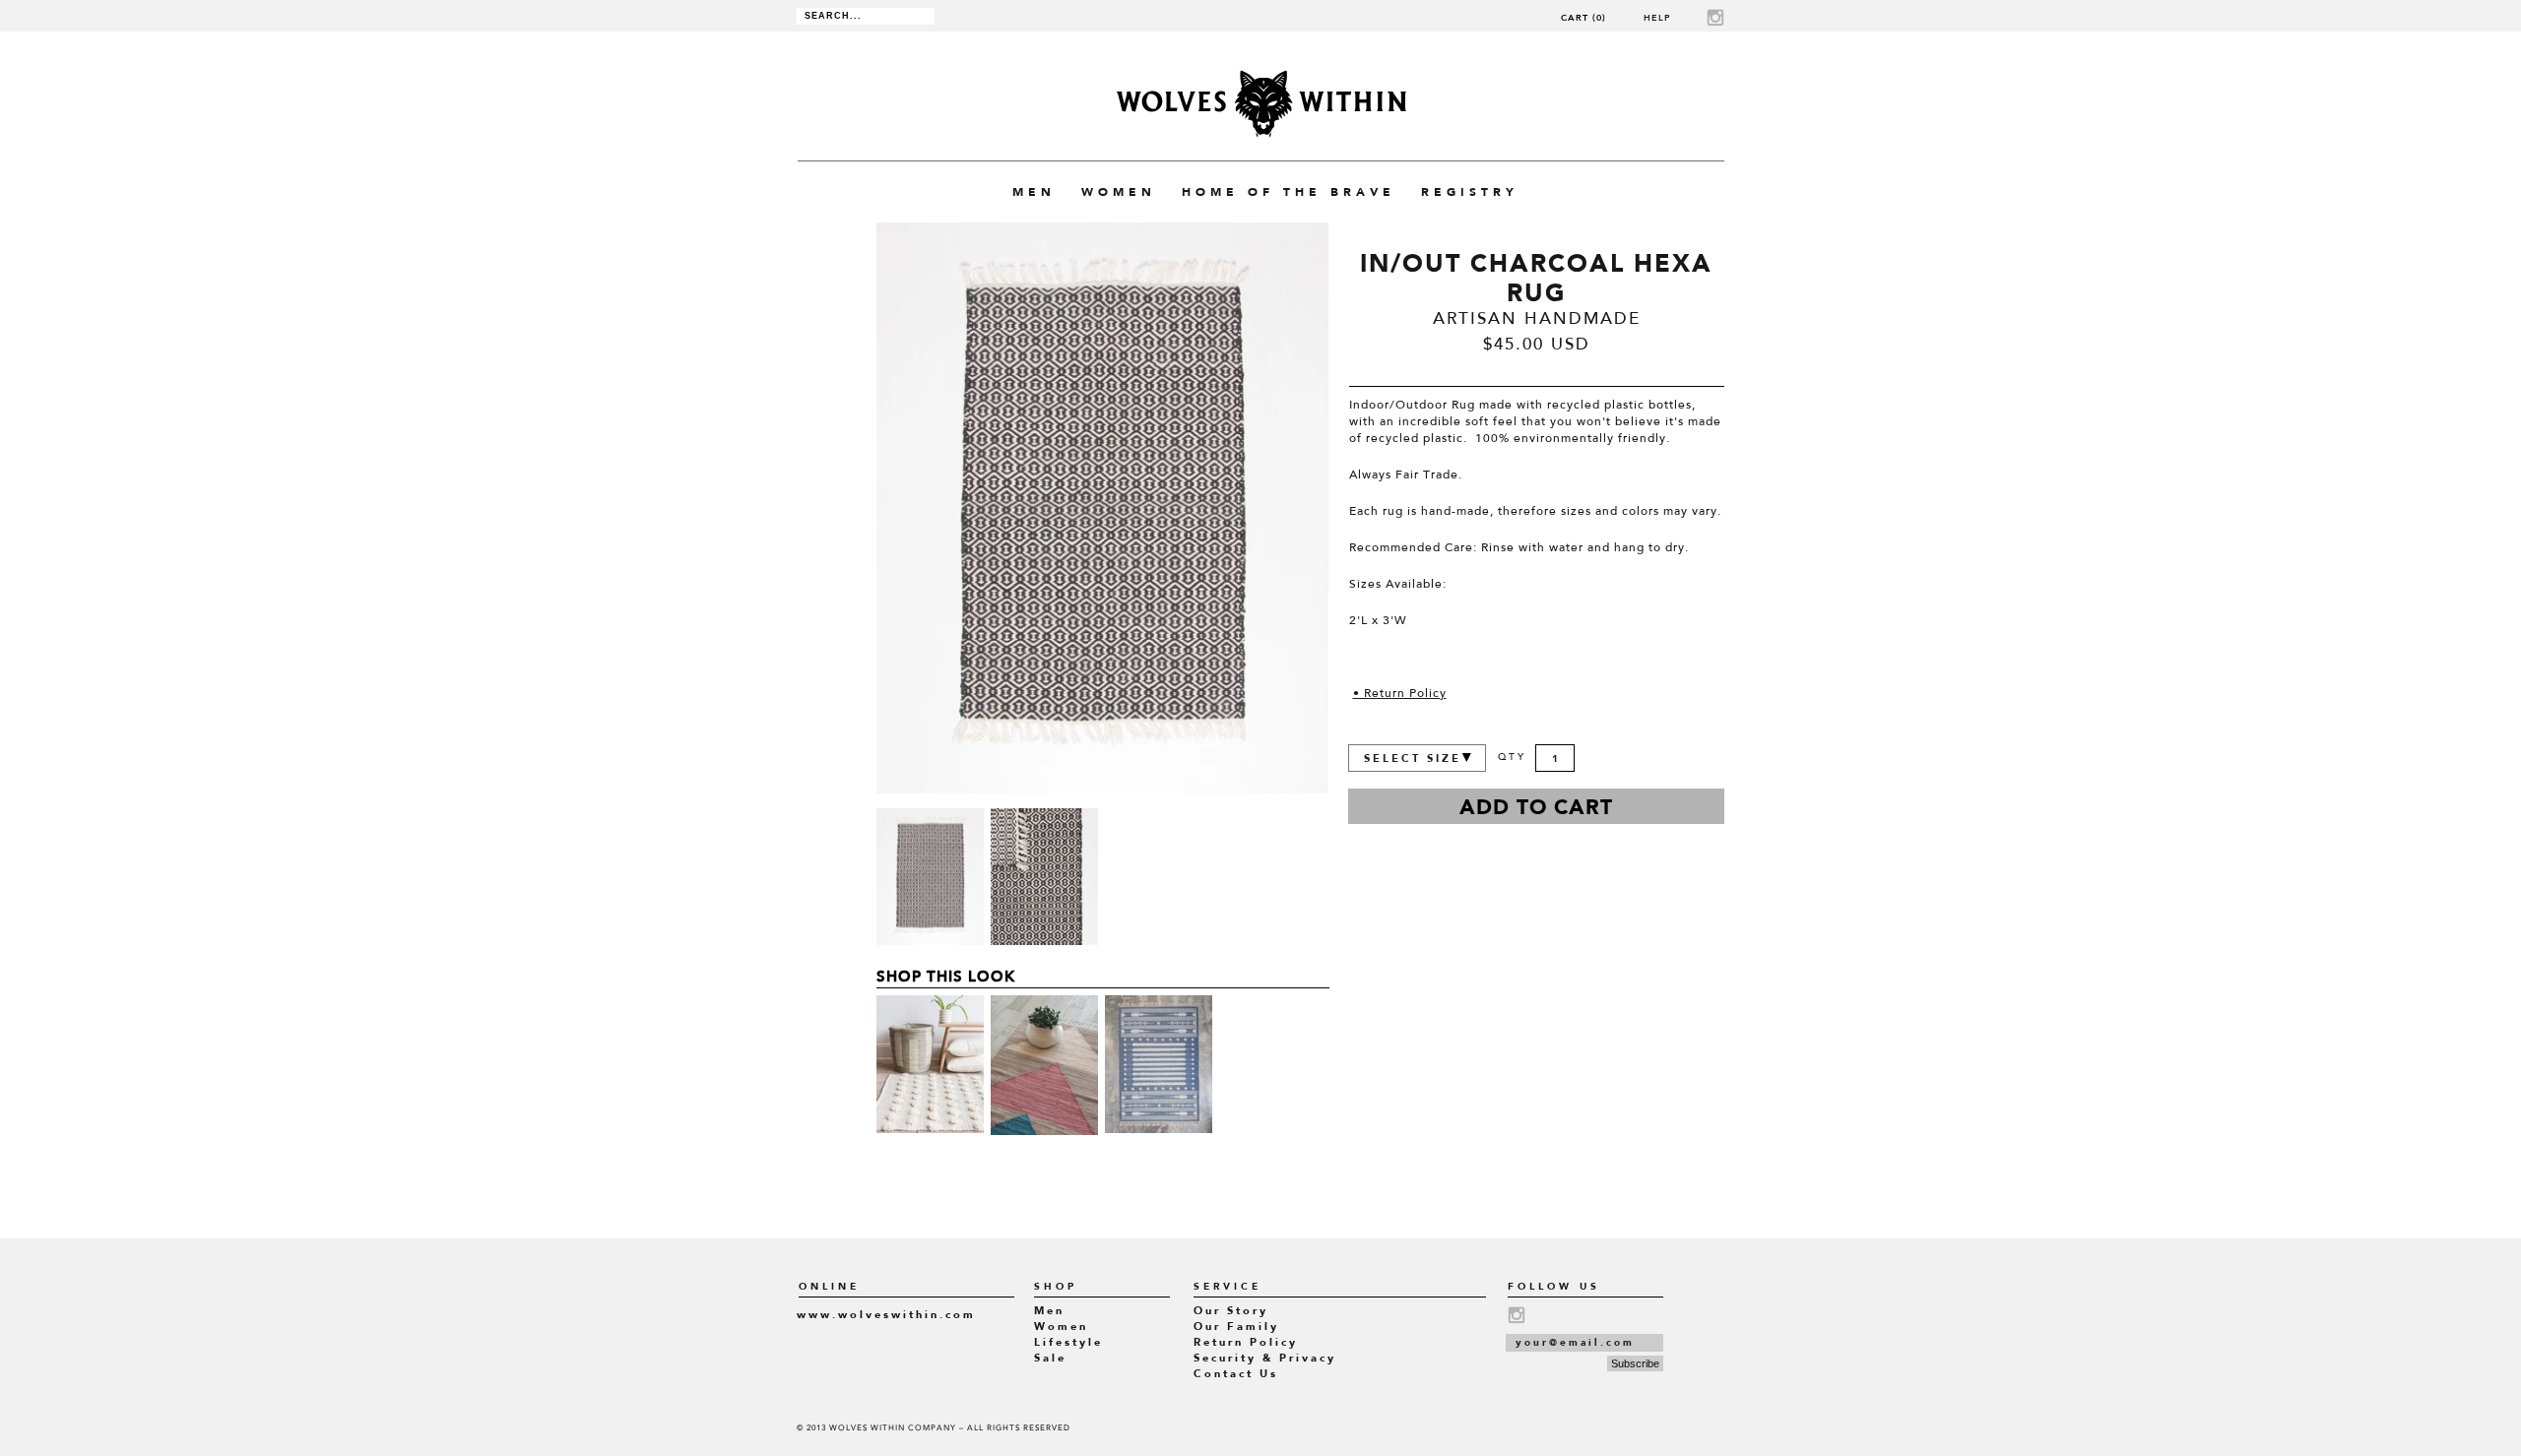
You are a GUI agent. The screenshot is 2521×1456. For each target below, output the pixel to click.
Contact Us (1236, 1374)
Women (1061, 1327)
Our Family (1236, 1327)
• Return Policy (1400, 694)
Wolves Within (1261, 104)
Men (1049, 1311)
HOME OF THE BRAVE (1289, 192)
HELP (1657, 17)
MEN (1034, 192)
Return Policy (1246, 1342)
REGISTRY (1470, 192)
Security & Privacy (1265, 1358)
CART (1584, 17)
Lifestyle (1068, 1342)
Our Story (1231, 1311)
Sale (1050, 1358)
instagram (1715, 17)
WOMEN (1119, 192)
